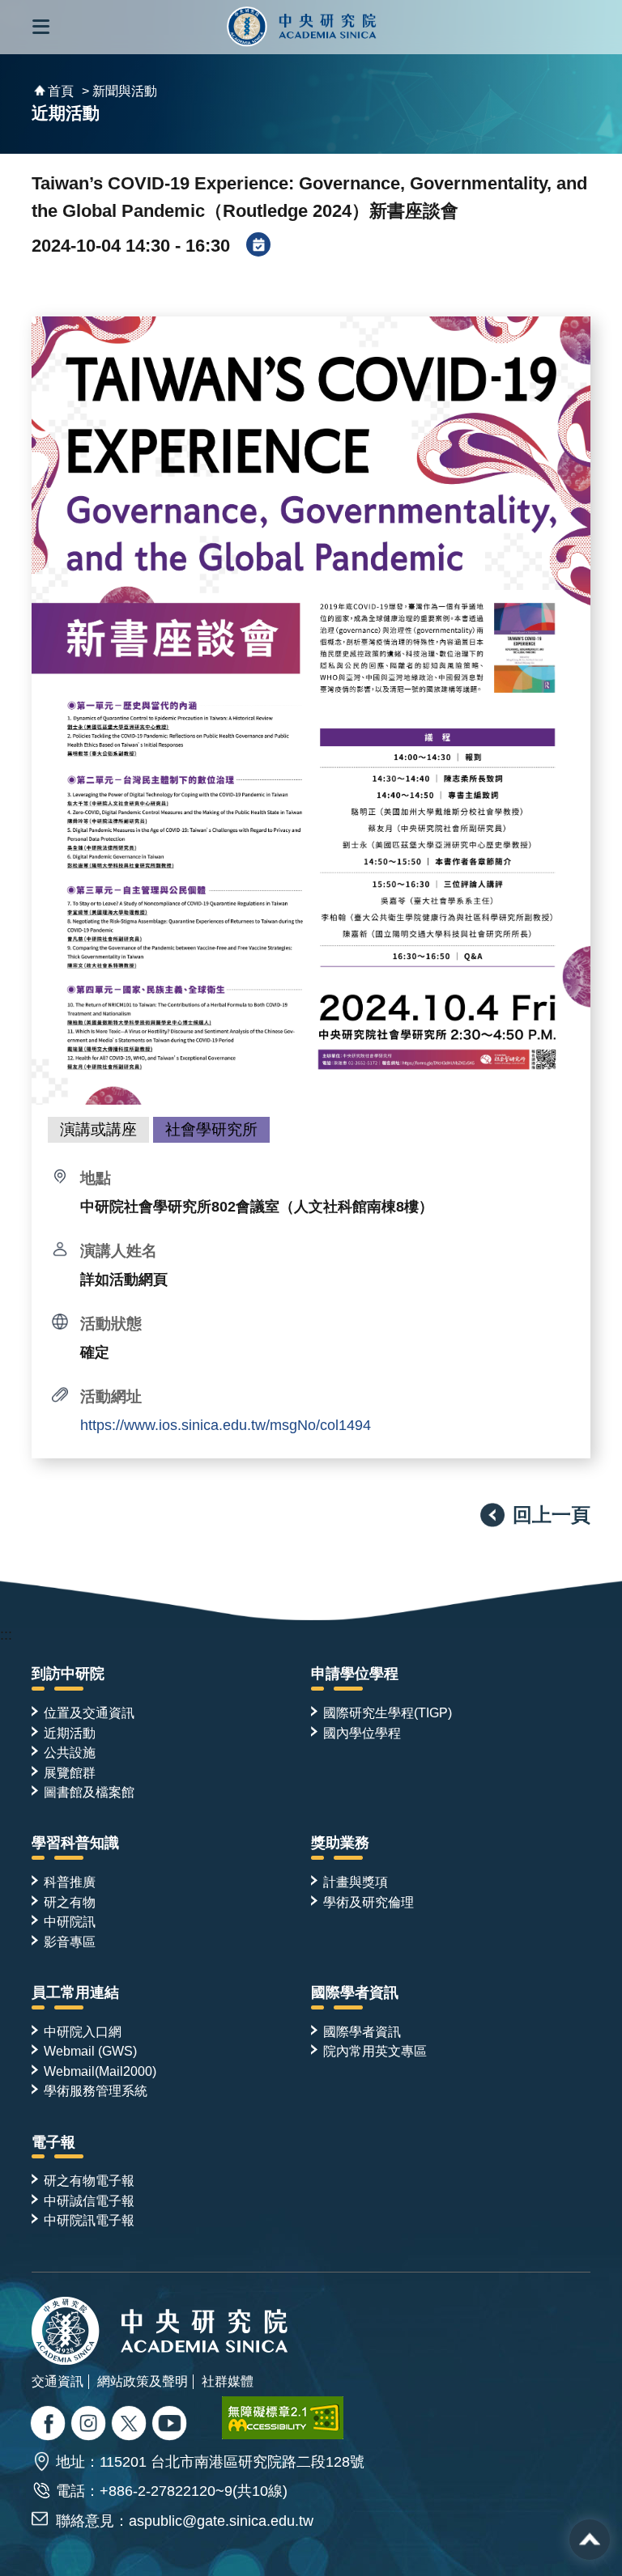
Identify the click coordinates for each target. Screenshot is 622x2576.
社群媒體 (228, 2381)
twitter (90, 2425)
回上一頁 (552, 1515)
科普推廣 (70, 1882)
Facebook (50, 2425)
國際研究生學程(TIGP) (388, 1712)
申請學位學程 (355, 1674)
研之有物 (70, 1902)
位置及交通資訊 (89, 1712)
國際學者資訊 (355, 1992)
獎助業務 (340, 1843)
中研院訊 (70, 1921)
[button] (41, 27)
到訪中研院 (68, 1674)
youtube (171, 2425)
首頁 (61, 91)
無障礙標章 (283, 2418)
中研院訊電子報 (89, 2220)
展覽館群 (70, 1772)
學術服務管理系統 (96, 2090)
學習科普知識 (75, 1843)
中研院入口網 (83, 2031)
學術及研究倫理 (369, 1902)
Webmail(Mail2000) (100, 2071)
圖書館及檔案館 (89, 1792)
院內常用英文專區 (375, 2051)
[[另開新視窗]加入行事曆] (258, 246)
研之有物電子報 (89, 2180)
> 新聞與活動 (119, 91)
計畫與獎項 (356, 1882)
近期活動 (70, 1733)
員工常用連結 (75, 1992)
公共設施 (70, 1752)
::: (6, 1635)
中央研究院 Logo (302, 27)
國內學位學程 (362, 1733)
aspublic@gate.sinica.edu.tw (221, 2521)
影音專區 (70, 1942)
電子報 (53, 2142)
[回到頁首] (590, 2540)
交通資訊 (58, 2381)
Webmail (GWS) (90, 2051)
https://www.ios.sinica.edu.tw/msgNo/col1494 (226, 1425)
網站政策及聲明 (143, 2381)
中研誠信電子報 (89, 2200)
